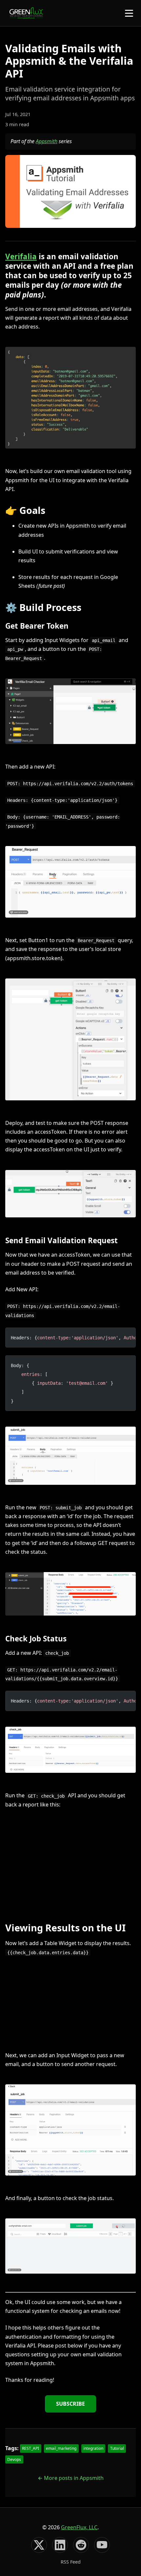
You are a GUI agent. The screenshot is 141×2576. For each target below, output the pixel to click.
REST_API (30, 2448)
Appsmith (47, 141)
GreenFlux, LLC (79, 2527)
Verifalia (21, 256)
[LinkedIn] (60, 2545)
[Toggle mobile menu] (129, 13)
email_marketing (61, 2448)
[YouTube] (102, 2545)
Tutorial (117, 2448)
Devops (14, 2459)
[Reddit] (81, 2545)
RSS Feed (71, 2562)
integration (93, 2448)
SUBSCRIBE (70, 2404)
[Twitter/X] (39, 2545)
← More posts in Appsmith (71, 2478)
